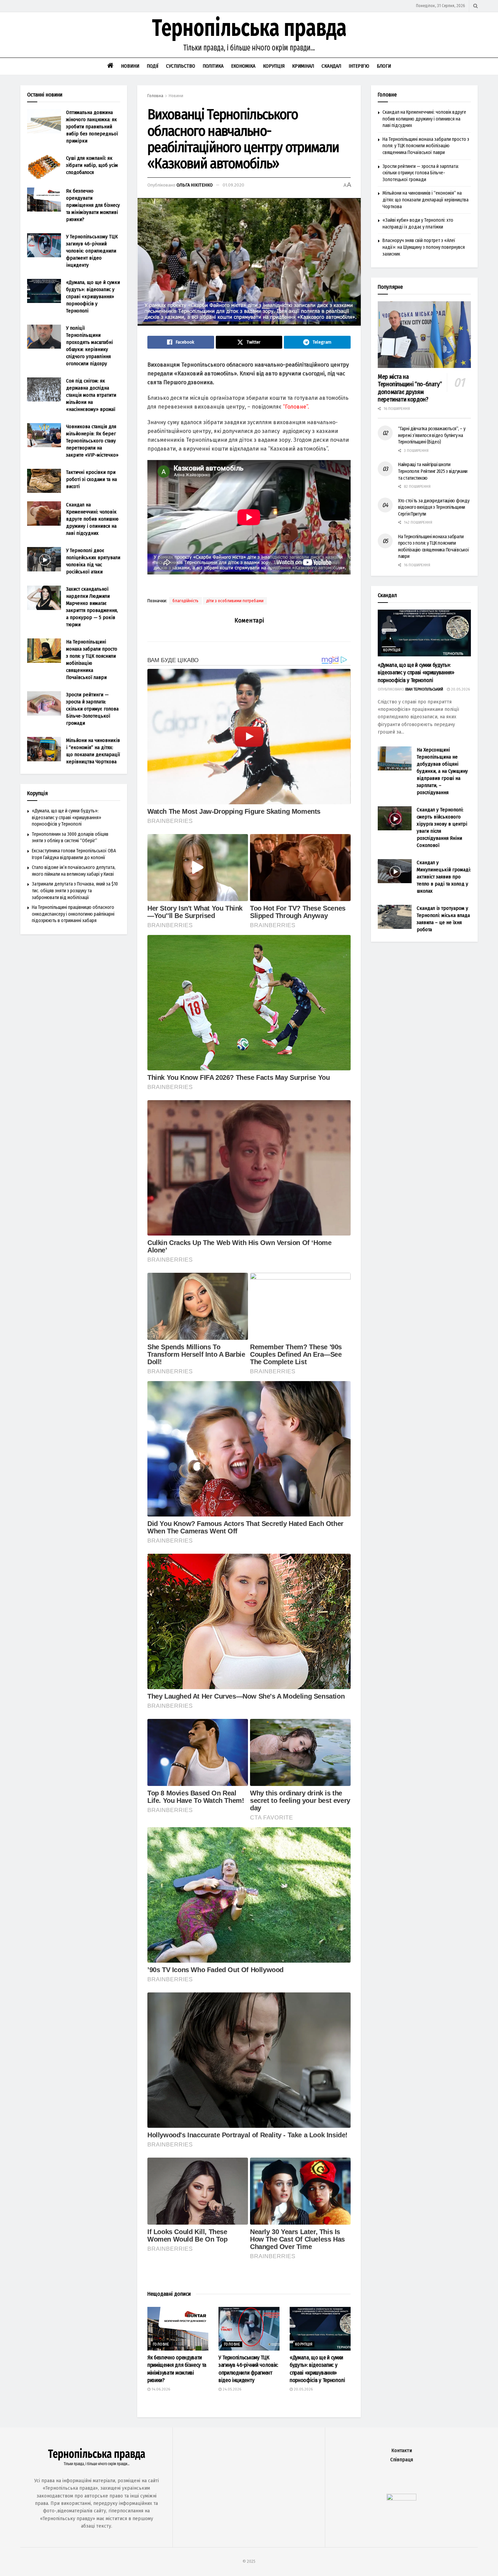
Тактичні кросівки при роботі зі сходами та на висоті (91, 479)
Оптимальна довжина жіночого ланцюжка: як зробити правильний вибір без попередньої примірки (92, 127)
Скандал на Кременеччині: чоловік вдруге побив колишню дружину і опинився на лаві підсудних (92, 519)
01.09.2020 (233, 185)
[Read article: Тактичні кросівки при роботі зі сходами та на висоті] (44, 481)
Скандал (331, 66)
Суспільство (181, 66)
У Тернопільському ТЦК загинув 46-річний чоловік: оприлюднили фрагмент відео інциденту (92, 251)
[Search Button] (475, 6)
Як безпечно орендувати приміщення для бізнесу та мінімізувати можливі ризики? (93, 205)
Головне (161, 2344)
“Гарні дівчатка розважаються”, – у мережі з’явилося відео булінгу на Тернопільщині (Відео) (432, 435)
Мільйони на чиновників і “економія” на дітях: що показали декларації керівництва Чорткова (426, 200)
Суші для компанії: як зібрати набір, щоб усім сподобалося (92, 165)
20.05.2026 (303, 2389)
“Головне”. (296, 407)
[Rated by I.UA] (401, 2499)
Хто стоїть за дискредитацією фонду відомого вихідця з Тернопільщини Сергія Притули (434, 507)
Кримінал (303, 66)
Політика (213, 66)
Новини (130, 66)
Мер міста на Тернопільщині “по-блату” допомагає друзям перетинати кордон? (410, 388)
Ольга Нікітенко (195, 185)
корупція (304, 2344)
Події (153, 66)
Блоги (384, 66)
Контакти (402, 2451)
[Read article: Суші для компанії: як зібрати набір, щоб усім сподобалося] (44, 167)
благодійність (185, 601)
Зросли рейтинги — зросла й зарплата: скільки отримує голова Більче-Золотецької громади (92, 709)
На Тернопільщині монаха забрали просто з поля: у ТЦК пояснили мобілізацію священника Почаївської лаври (426, 146)
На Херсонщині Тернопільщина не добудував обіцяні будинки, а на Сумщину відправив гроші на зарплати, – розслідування (442, 771)
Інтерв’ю (359, 66)
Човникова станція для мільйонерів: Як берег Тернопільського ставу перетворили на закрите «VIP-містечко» (92, 441)
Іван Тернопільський (424, 689)
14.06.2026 (160, 2389)
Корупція (274, 66)
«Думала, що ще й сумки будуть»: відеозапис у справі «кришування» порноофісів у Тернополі (93, 297)
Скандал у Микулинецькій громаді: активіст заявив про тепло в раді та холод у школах (444, 877)
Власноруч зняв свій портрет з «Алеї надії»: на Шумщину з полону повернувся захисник (424, 247)
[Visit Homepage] (249, 35)
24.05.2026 (231, 2389)
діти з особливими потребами (235, 601)
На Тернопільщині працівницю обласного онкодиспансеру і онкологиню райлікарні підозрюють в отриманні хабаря (73, 914)
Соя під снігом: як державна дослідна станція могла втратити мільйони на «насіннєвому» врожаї (91, 395)
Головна (155, 96)
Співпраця (402, 2460)
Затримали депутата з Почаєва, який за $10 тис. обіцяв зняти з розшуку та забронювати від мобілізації (75, 891)
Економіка (243, 66)
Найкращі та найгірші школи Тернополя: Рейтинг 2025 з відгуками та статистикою (433, 471)
